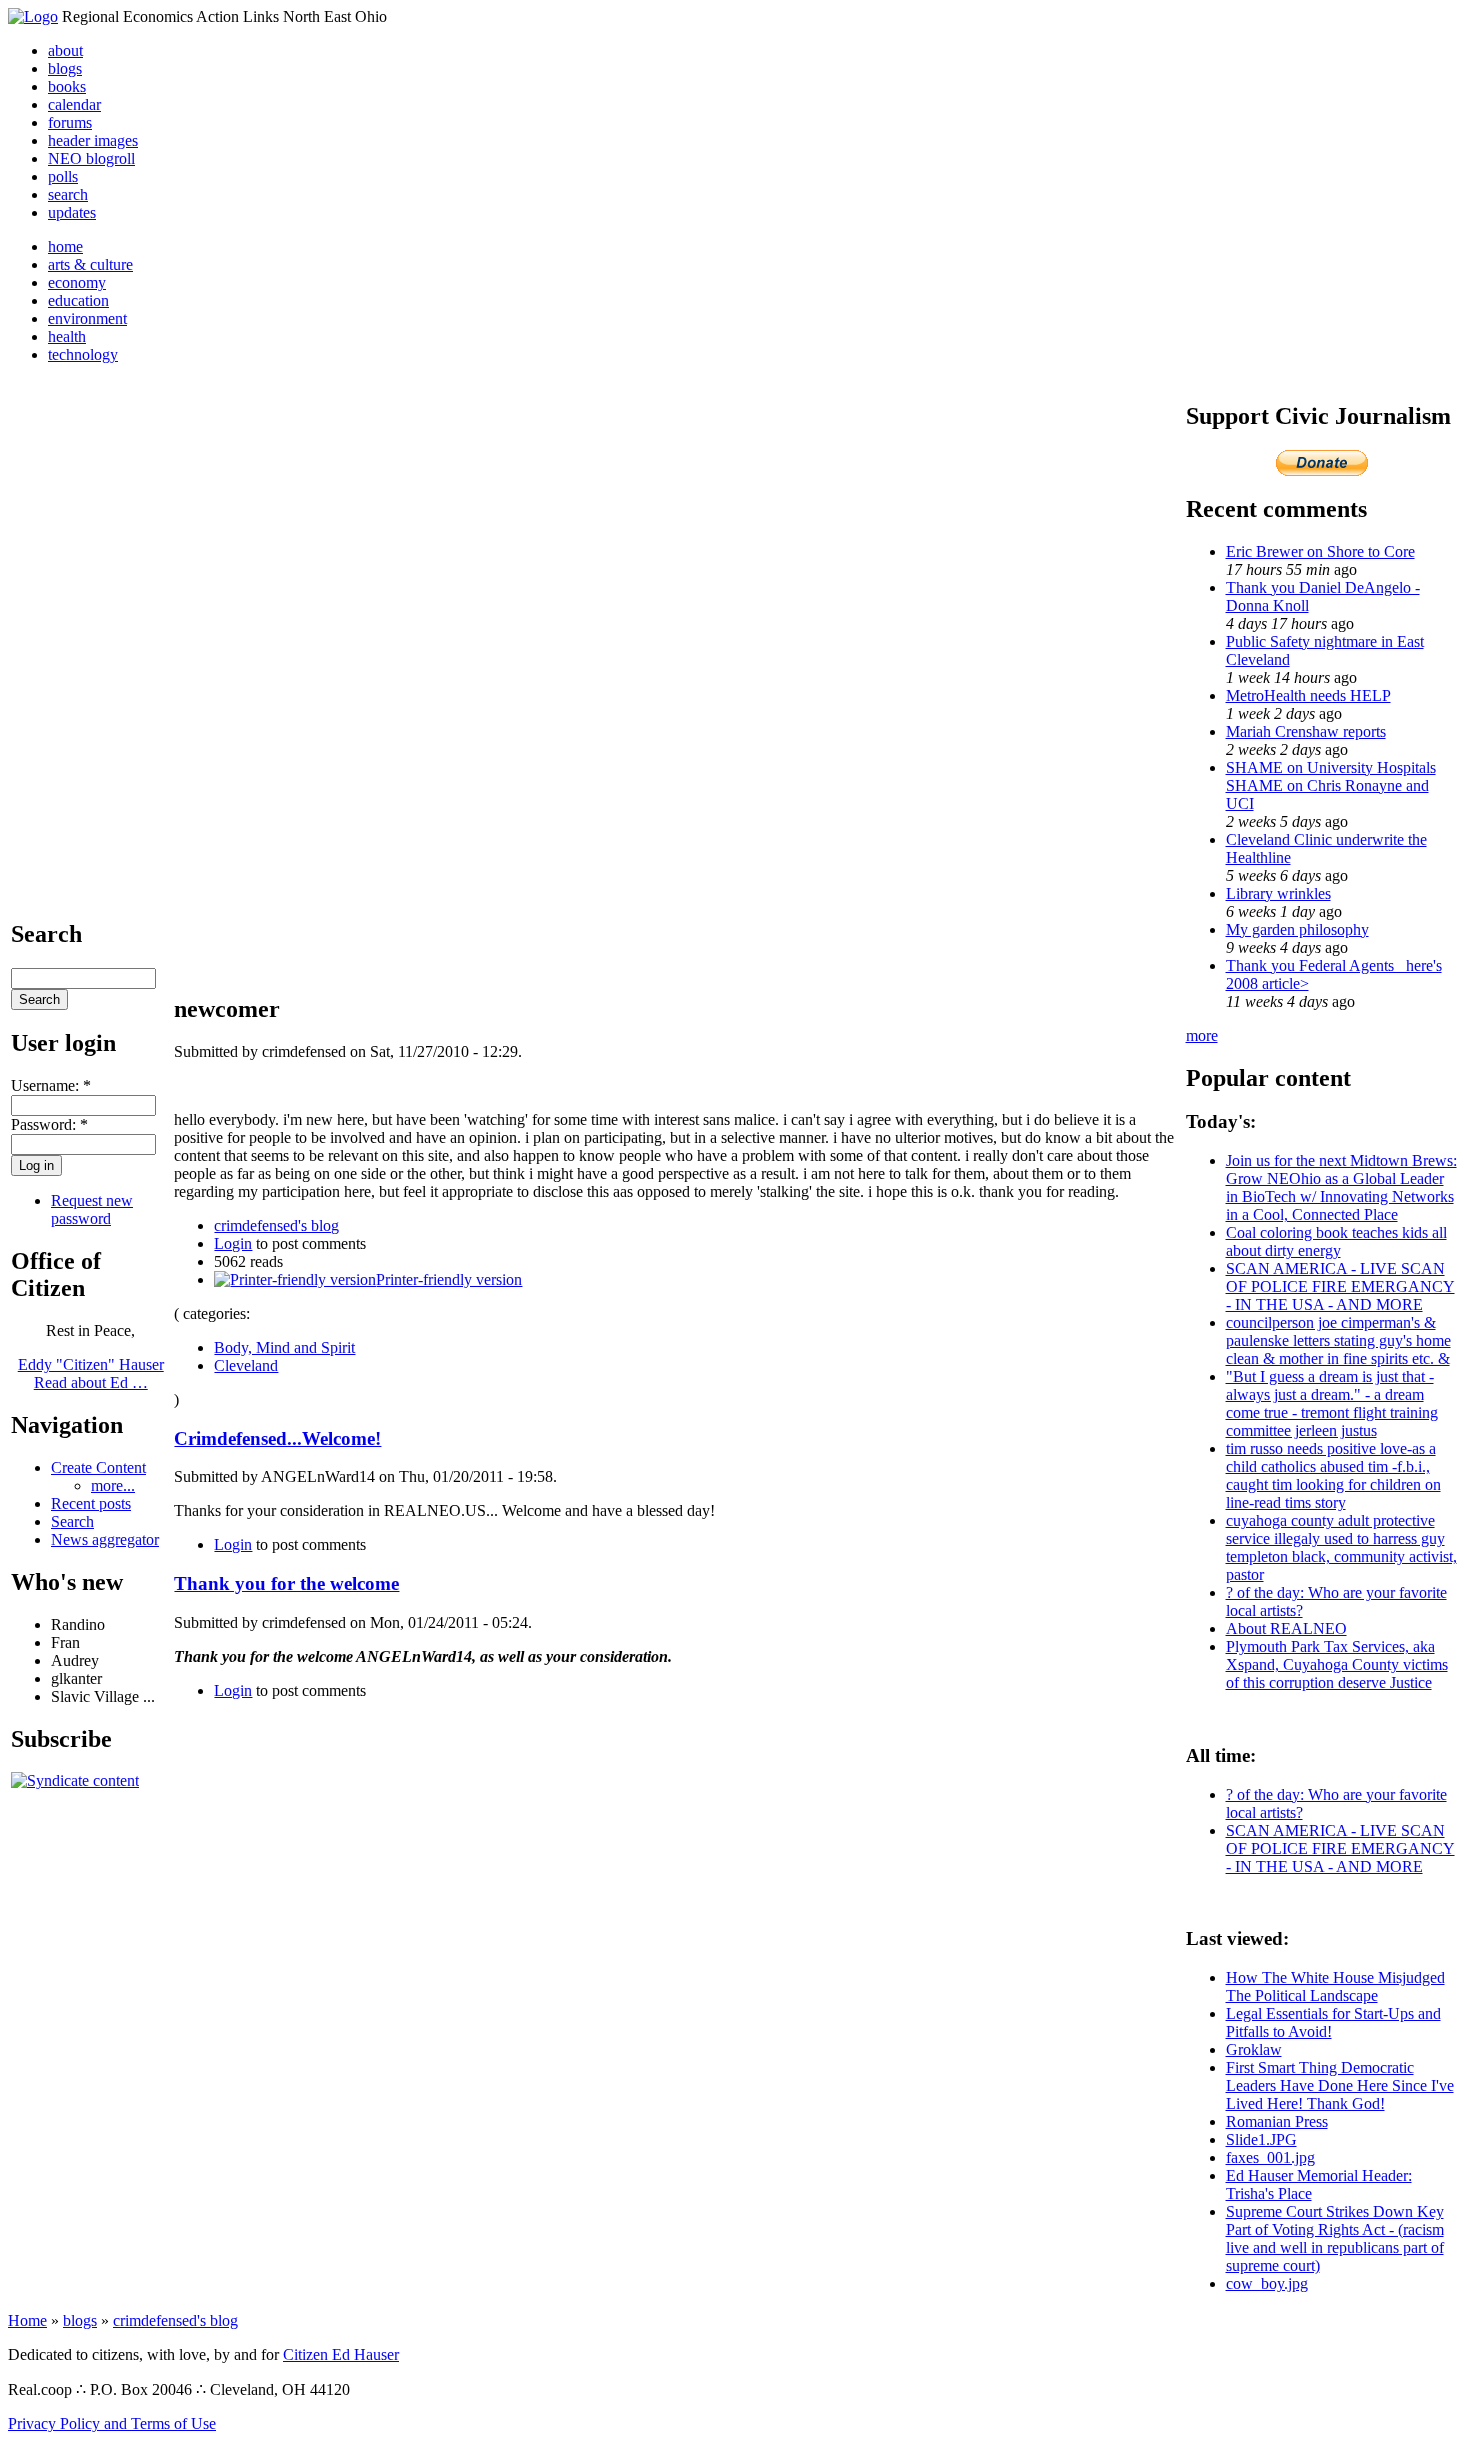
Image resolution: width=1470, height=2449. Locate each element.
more (1202, 1035)
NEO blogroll (91, 158)
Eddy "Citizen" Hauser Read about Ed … (91, 1373)
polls (63, 176)
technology (83, 354)
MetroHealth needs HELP (1308, 695)
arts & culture (90, 264)
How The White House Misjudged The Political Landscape (1335, 1986)
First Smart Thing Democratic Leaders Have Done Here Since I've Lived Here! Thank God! (1340, 2085)
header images (93, 140)
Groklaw (1254, 2049)
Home (27, 2320)
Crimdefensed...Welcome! (277, 1438)
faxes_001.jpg (1270, 2157)
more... (113, 1485)
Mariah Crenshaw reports (1306, 731)
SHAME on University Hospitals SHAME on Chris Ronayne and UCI (1331, 785)
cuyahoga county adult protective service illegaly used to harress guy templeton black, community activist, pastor (1341, 1547)
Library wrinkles (1278, 893)
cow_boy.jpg (1267, 2283)
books (67, 86)
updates (72, 212)
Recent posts (91, 1503)
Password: (49, 1124)
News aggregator (105, 1539)
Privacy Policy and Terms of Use (112, 2423)
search (68, 194)
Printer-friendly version (449, 1279)
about (65, 50)
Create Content (98, 1467)
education (78, 300)
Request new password (92, 1209)
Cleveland (246, 1365)
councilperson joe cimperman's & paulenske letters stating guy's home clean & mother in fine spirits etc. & (1338, 1340)
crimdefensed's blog (276, 1225)
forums (70, 122)
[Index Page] (33, 16)
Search (72, 1521)
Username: (51, 1085)
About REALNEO (1286, 1628)
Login (233, 1243)
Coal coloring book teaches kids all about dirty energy (1336, 1241)
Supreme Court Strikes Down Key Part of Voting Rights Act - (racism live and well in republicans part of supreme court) (1335, 2238)
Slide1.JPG (1261, 2139)
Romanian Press (1277, 2121)
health (67, 336)
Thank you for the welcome (286, 1583)
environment (87, 318)
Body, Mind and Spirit (284, 1347)
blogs (65, 68)
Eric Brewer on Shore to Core (1320, 551)
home (65, 246)
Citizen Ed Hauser (341, 2354)
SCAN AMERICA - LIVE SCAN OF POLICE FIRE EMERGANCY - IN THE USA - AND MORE (1340, 1286)
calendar (74, 104)
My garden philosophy (1297, 929)
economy (77, 282)
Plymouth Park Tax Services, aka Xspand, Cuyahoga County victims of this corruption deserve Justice (1337, 1664)
